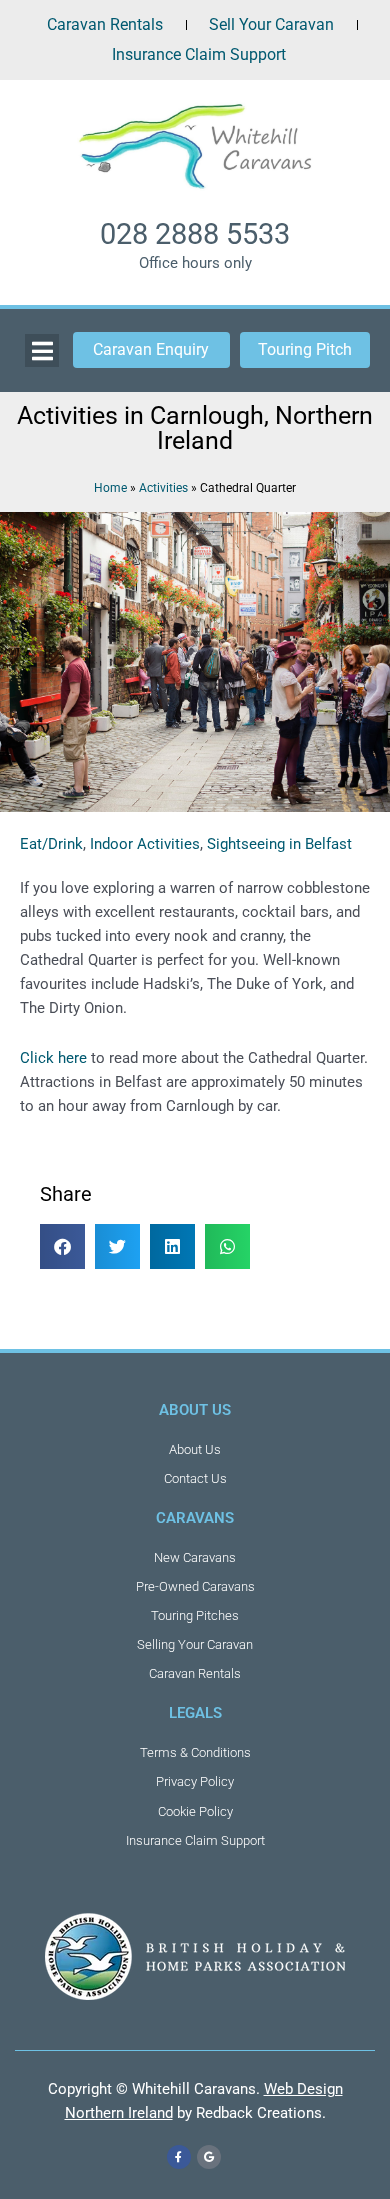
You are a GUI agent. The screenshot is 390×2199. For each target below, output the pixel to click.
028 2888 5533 (195, 234)
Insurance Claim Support (199, 54)
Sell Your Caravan (271, 24)
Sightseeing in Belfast (279, 844)
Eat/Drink (51, 844)
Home (110, 487)
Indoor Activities (145, 844)
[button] (62, 1246)
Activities (163, 487)
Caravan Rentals (105, 24)
